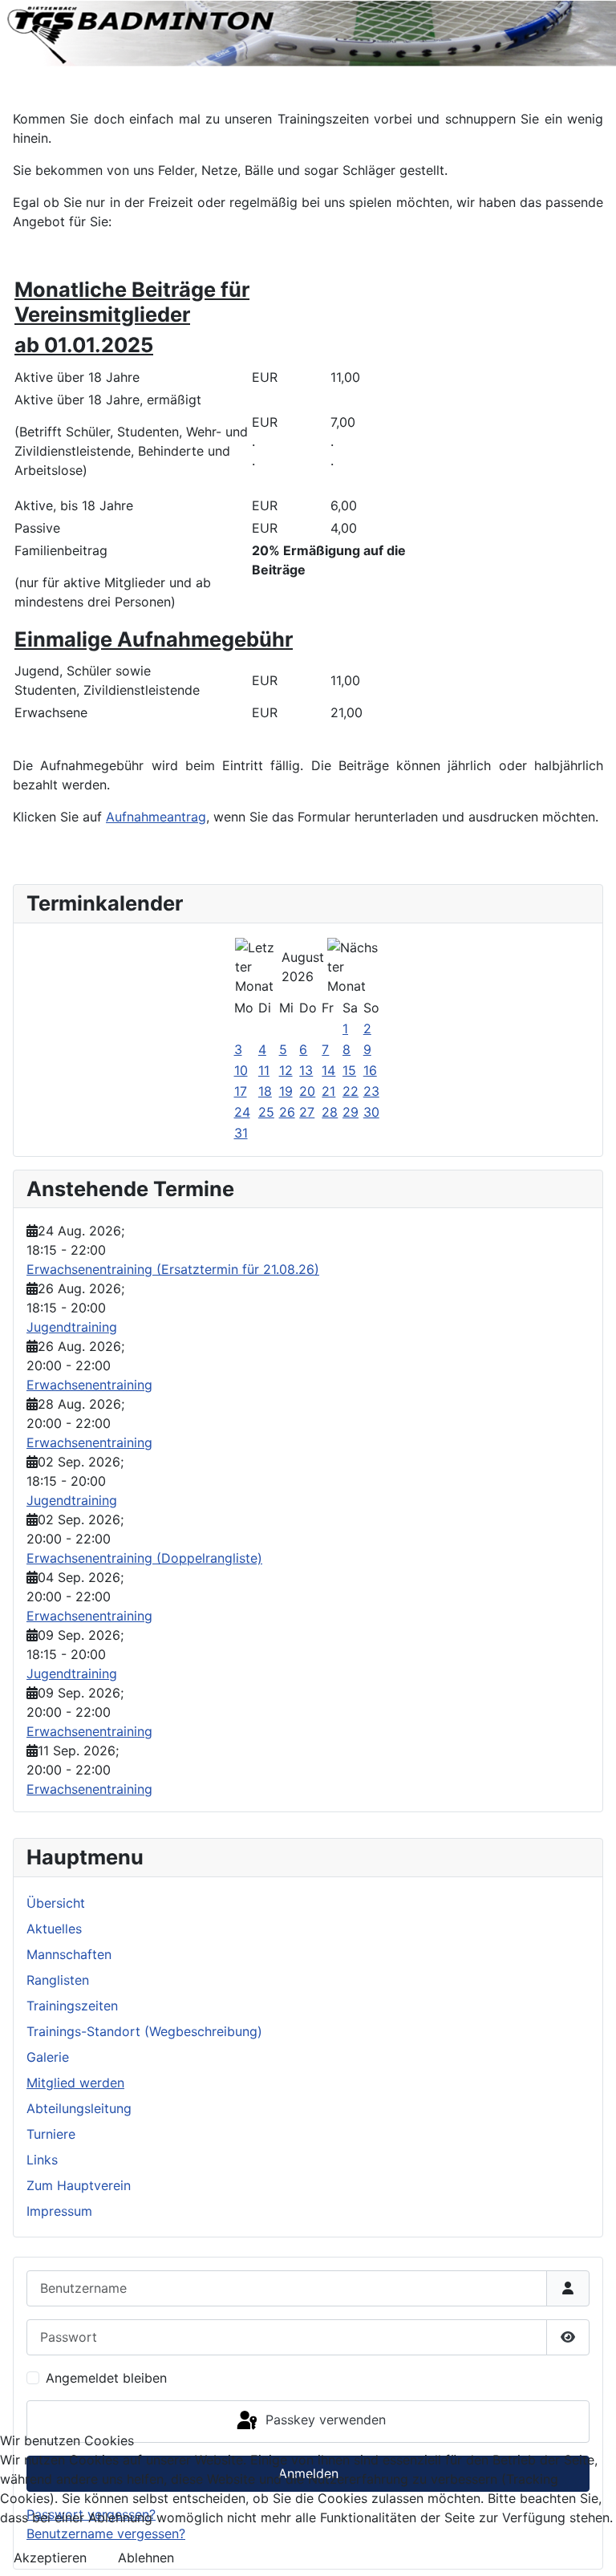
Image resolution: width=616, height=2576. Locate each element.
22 (351, 1091)
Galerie (48, 2057)
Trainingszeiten (72, 2006)
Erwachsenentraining (89, 1385)
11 (264, 1070)
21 (328, 1091)
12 (286, 1070)
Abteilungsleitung (79, 2108)
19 (286, 1091)
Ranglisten (58, 1980)
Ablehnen (146, 2558)
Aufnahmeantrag (156, 817)
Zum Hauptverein (79, 2185)
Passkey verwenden (324, 2420)
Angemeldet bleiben (106, 2378)
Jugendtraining (72, 1327)
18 (265, 1091)
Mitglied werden (75, 2083)
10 (241, 1070)
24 (242, 1112)
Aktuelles (54, 1929)
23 (371, 1091)
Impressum (59, 2211)
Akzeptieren (50, 2558)
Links (42, 2160)
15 (349, 1070)
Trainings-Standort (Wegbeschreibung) (144, 2031)
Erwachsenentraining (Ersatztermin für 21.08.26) (173, 1269)
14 (328, 1070)
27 (307, 1112)
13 (306, 1070)
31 (241, 1133)
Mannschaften (69, 1954)
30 (371, 1112)
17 (241, 1091)
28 (330, 1112)
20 (307, 1091)
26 (287, 1112)
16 (370, 1070)
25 (266, 1112)
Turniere (51, 2134)
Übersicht (56, 1903)
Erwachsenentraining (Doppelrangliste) (144, 1558)
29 (351, 1112)
